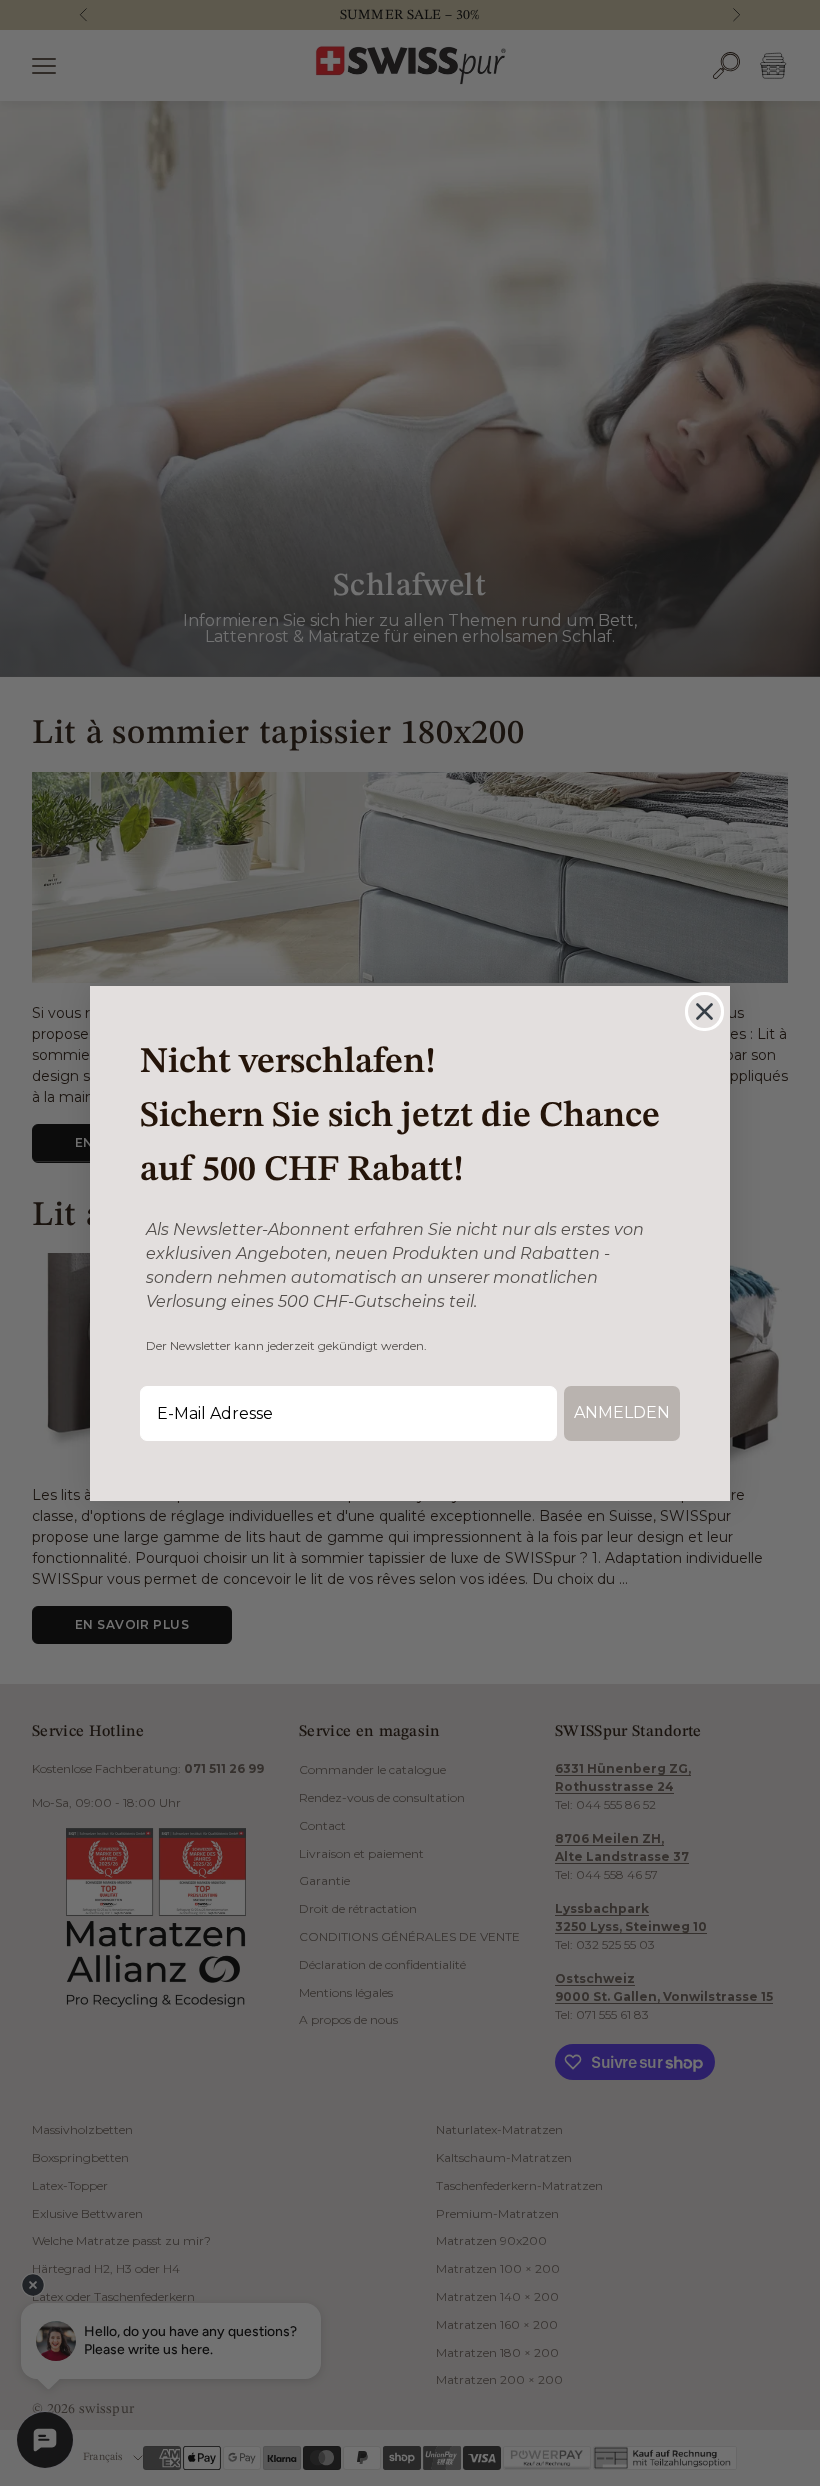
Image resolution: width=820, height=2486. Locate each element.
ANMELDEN (622, 1412)
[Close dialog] (704, 1011)
